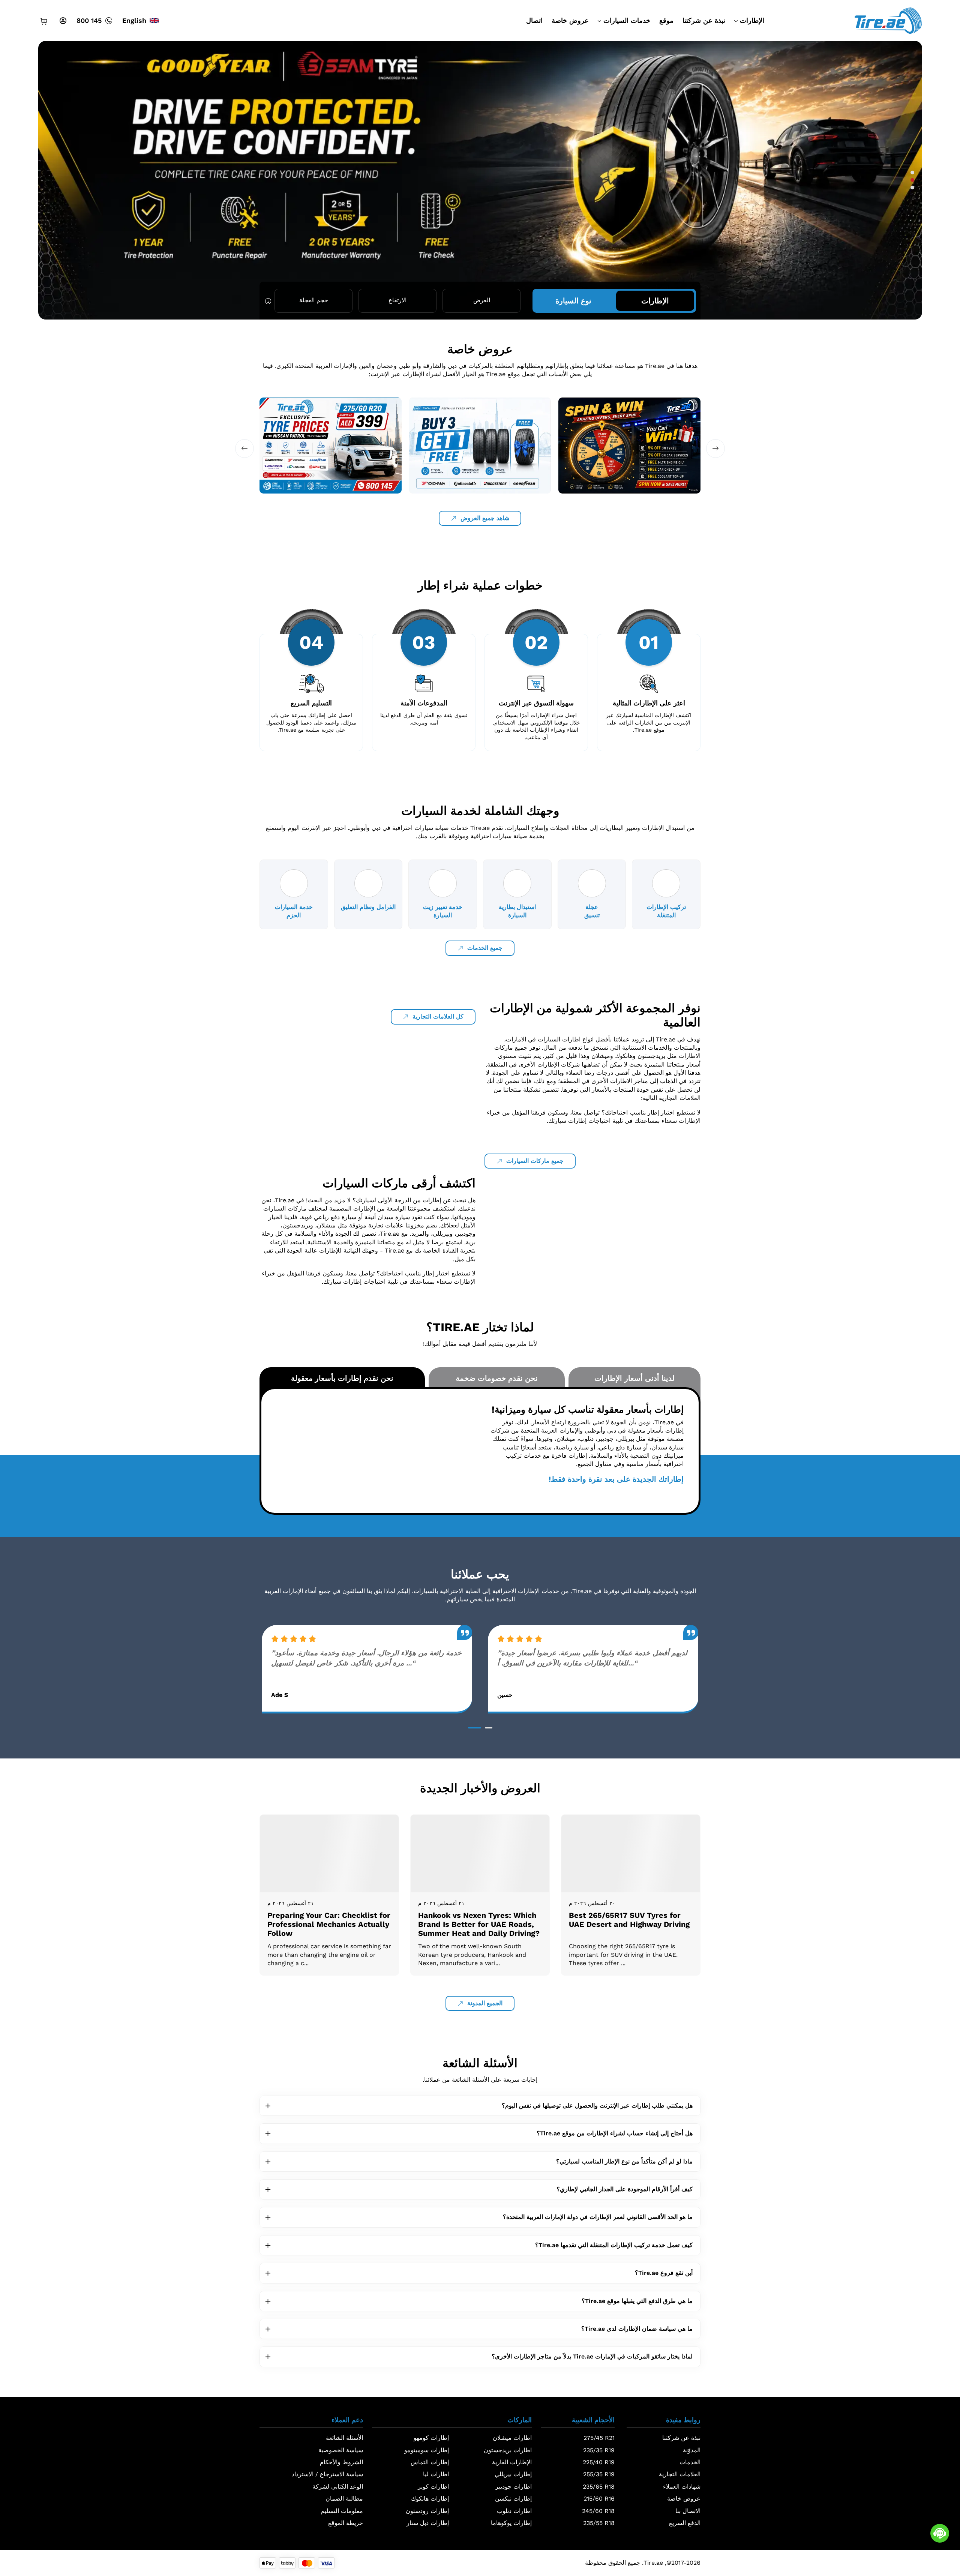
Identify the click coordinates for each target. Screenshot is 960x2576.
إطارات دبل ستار (428, 2523)
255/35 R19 (599, 2474)
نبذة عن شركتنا (704, 20)
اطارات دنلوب (514, 2511)
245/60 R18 (598, 2511)
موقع (666, 20)
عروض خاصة (570, 20)
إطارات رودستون (427, 2511)
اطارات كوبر (433, 2487)
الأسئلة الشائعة (344, 2438)
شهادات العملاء (682, 2487)
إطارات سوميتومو (427, 2450)
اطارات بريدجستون (508, 2450)
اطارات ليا (436, 2474)
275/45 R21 (599, 2438)
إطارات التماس (430, 2462)
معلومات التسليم (342, 2511)
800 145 (89, 20)
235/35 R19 (599, 2450)
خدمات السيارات (627, 20)
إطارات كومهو (431, 2438)
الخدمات (690, 2462)
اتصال (534, 20)
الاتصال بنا (688, 2511)
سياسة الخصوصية (341, 2450)
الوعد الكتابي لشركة (338, 2487)
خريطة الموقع (346, 2523)
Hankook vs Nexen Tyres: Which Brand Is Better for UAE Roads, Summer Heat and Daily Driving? (479, 1924)
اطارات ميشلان (512, 2438)
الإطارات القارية (512, 2462)
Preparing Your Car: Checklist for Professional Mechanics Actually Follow (329, 1924)
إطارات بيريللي (513, 2474)
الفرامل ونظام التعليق (368, 907)
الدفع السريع (685, 2523)
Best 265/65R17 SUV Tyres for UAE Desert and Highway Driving (629, 1920)
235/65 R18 (599, 2487)
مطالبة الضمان (344, 2499)
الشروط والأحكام (341, 2462)
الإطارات (752, 20)
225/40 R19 (599, 2462)
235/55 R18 (599, 2523)
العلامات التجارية (680, 2474)
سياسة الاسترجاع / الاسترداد (327, 2474)
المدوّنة (692, 2450)
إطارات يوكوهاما (511, 2523)
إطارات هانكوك (430, 2499)
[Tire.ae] (888, 20)
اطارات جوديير (514, 2487)
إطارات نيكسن (513, 2499)
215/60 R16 (599, 2499)
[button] (912, 173)
